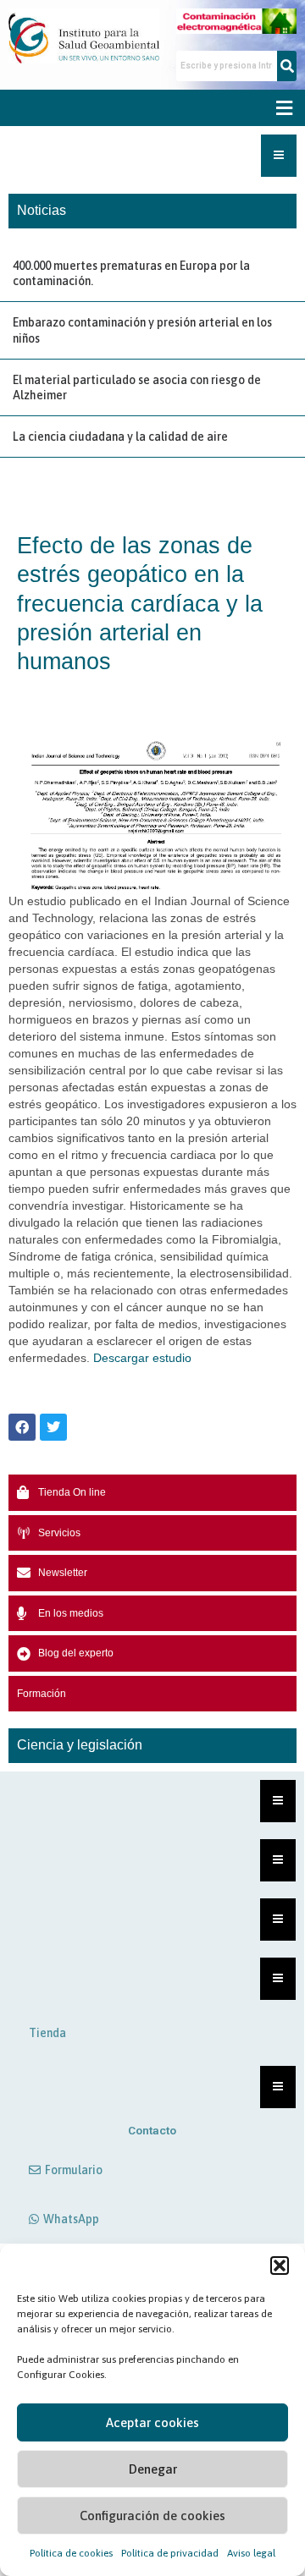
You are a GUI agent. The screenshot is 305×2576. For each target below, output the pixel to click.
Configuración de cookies (152, 2516)
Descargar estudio (142, 1358)
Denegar (153, 2469)
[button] (280, 2266)
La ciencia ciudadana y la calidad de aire (120, 437)
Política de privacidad (170, 2553)
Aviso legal (251, 2553)
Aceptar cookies (152, 2422)
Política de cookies (71, 2553)
